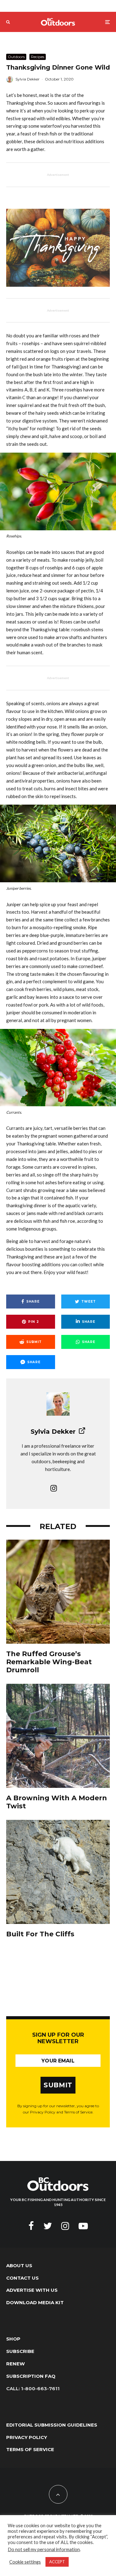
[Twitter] (48, 2226)
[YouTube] (83, 2226)
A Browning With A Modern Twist (57, 1802)
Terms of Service (30, 2449)
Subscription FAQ (31, 2376)
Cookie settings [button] (25, 2562)
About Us (19, 2265)
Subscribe (20, 2351)
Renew (15, 2364)
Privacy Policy (27, 2437)
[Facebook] (31, 2226)
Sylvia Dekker (28, 79)
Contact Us (22, 2278)
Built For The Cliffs (40, 1934)
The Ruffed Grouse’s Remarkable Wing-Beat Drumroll (49, 1662)
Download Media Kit (35, 2302)
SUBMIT (58, 2085)
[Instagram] (65, 2226)
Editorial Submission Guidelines (52, 2425)
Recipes (38, 57)
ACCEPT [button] (57, 2562)
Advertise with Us (32, 2290)
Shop (13, 2339)
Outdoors (16, 57)
